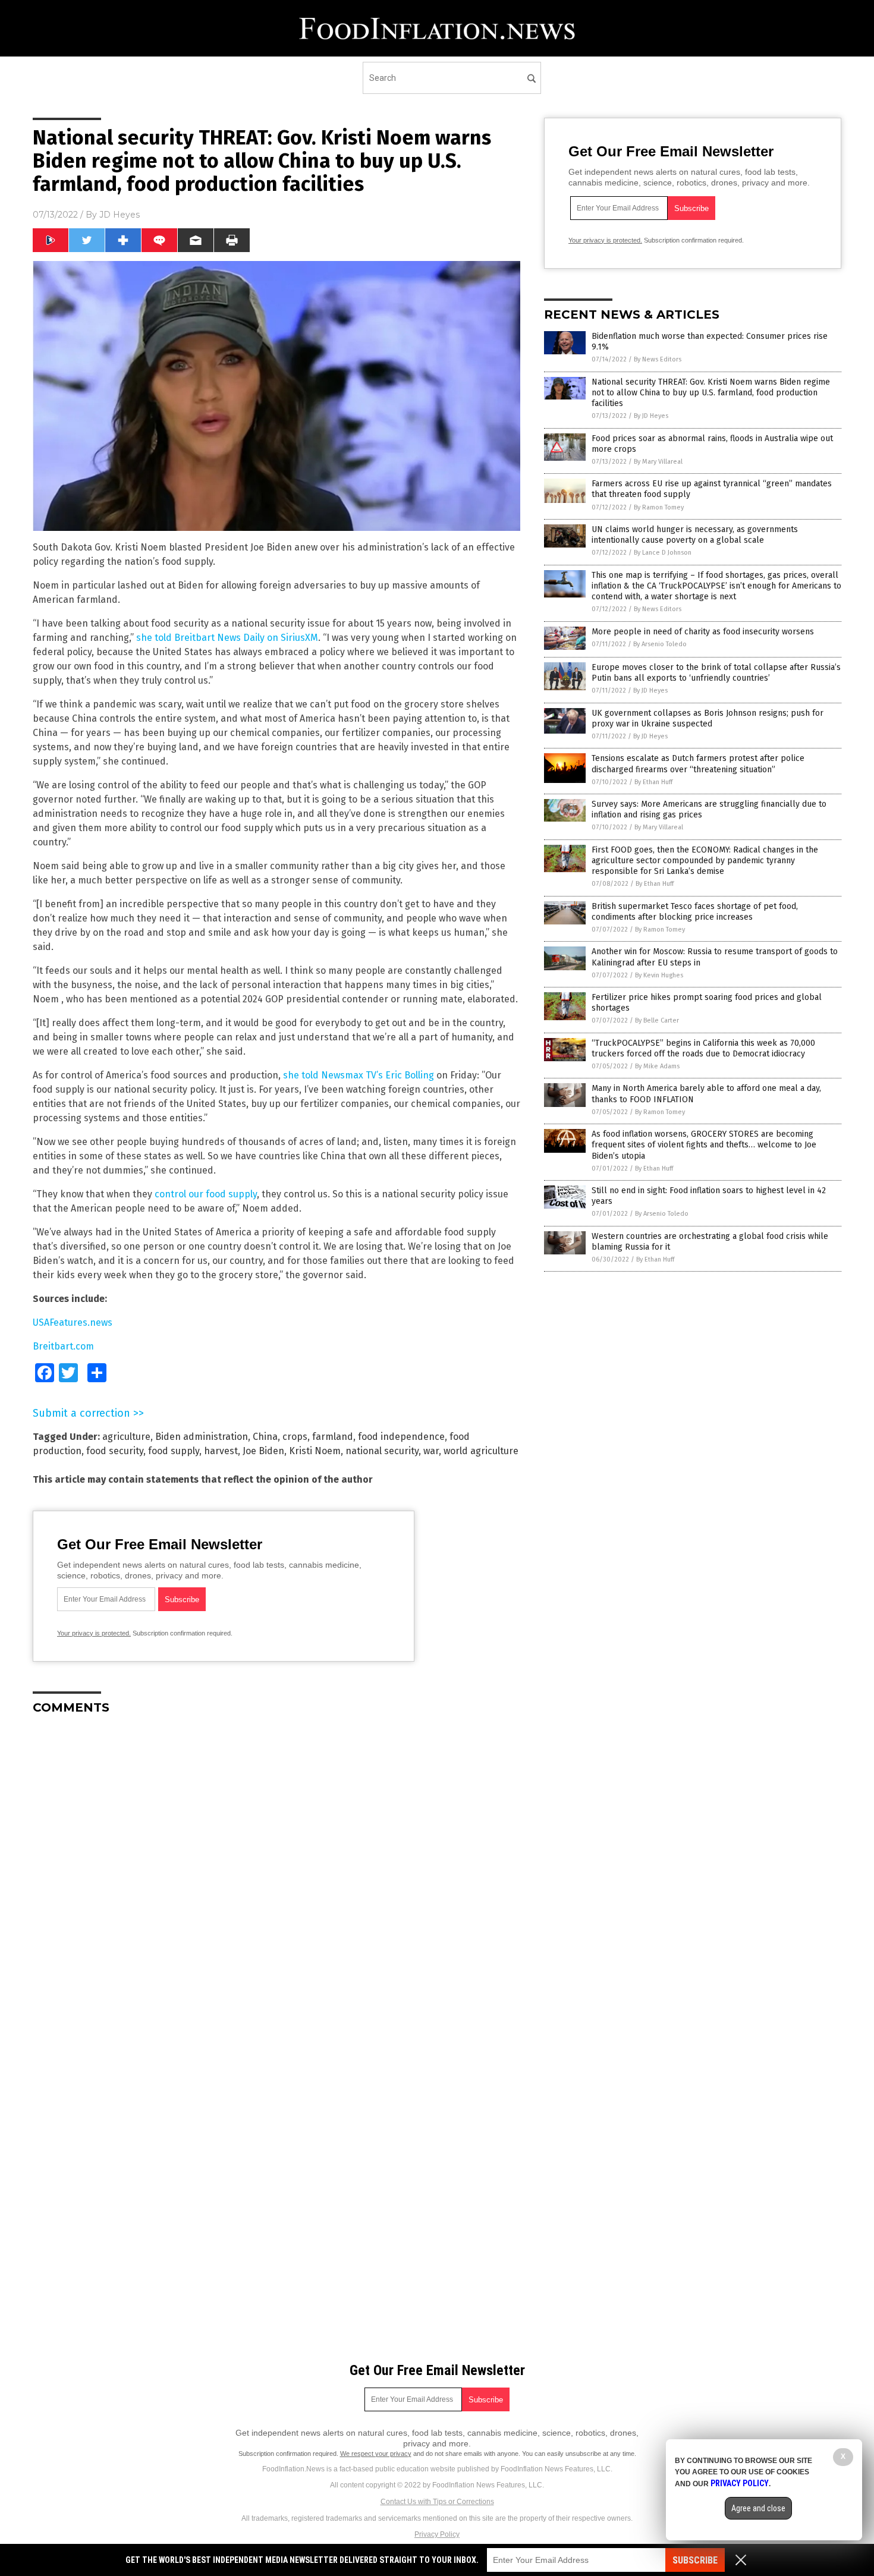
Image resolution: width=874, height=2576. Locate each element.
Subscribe (695, 2560)
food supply (174, 1451)
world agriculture (481, 1451)
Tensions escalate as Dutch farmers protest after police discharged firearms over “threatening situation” (698, 764)
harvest (221, 1451)
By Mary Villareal (658, 462)
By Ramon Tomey (659, 507)
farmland (333, 1437)
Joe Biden (263, 1451)
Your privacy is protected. (94, 1633)
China (265, 1437)
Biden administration (202, 1437)
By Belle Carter (657, 1020)
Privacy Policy (437, 2534)
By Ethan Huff (653, 782)
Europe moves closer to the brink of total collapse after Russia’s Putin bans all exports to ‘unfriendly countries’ (716, 673)
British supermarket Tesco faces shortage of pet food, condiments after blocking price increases (695, 912)
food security (115, 1451)
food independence (401, 1437)
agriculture (126, 1437)
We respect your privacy (376, 2454)
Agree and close (758, 2508)
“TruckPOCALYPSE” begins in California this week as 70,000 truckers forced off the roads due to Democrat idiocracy (703, 1048)
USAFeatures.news (73, 1322)
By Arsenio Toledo (660, 644)
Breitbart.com (63, 1346)
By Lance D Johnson (663, 553)
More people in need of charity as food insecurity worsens (703, 632)
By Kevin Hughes (659, 975)
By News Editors (658, 359)
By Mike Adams (657, 1066)
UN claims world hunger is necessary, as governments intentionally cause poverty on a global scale (695, 535)
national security (382, 1451)
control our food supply (205, 1194)
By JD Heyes (651, 416)
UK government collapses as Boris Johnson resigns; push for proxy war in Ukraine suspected (708, 718)
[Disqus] (276, 1873)
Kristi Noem (315, 1451)
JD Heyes (120, 215)
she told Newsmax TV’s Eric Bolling (359, 1075)
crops (295, 1437)
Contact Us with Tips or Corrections (437, 2502)
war (431, 1451)
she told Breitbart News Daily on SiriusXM (227, 638)
